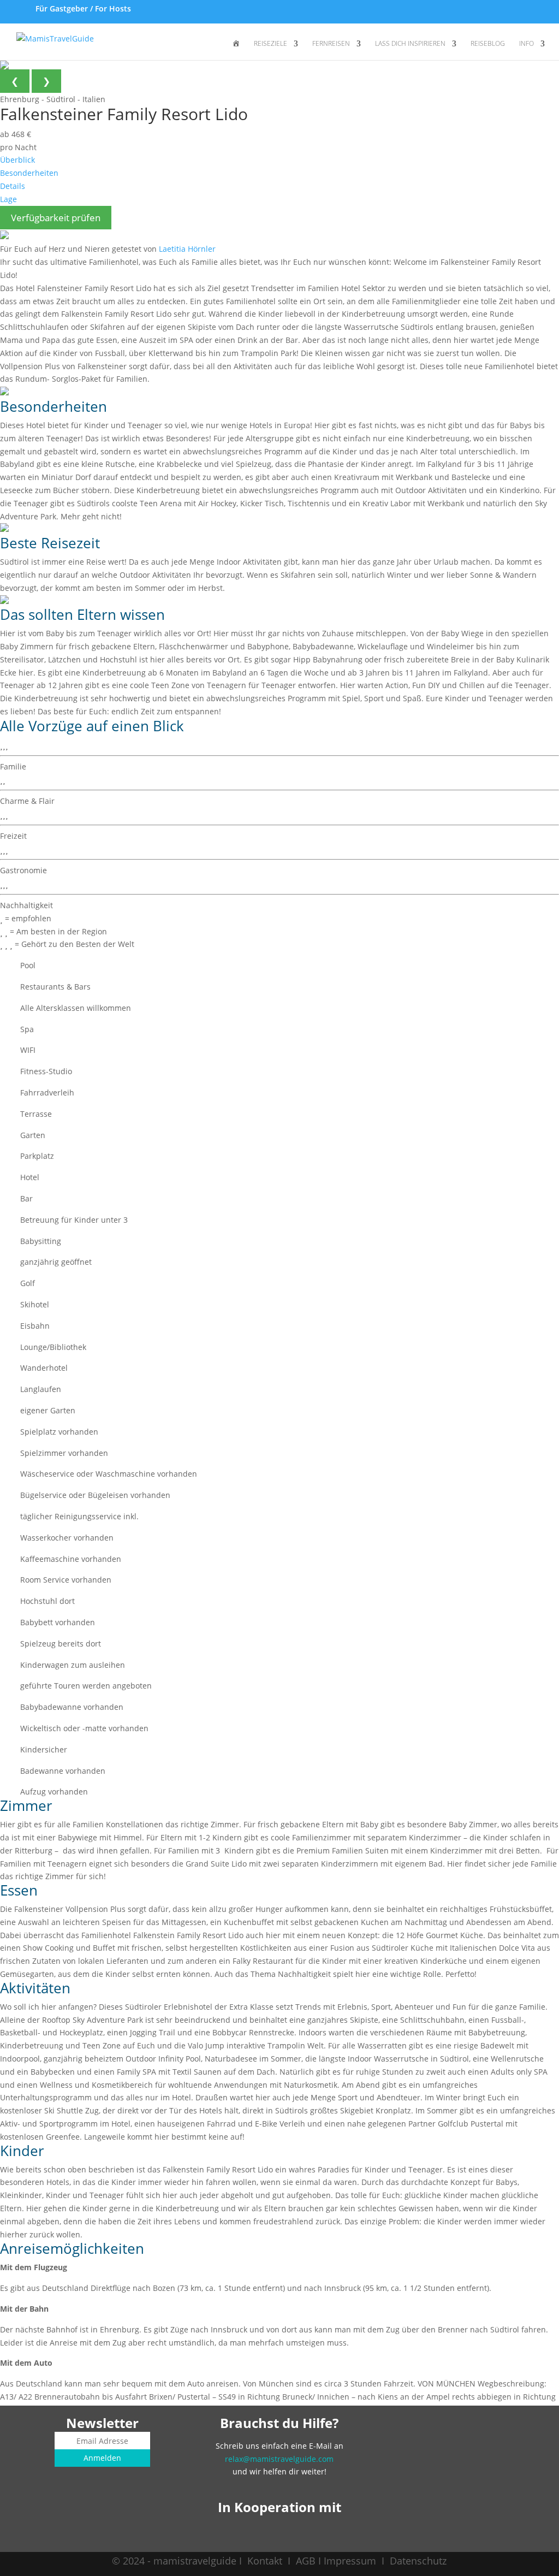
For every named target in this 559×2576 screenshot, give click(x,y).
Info (527, 44)
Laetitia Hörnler (187, 249)
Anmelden (102, 2458)
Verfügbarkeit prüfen (56, 218)
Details (13, 186)
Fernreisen (331, 44)
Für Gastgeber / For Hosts (82, 8)
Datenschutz (418, 2561)
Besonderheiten (29, 173)
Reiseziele (270, 44)
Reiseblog (488, 44)
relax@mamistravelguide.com (279, 2459)
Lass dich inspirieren (410, 44)
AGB (306, 2561)
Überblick (17, 160)
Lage (8, 199)
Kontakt (265, 2561)
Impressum (350, 2561)
